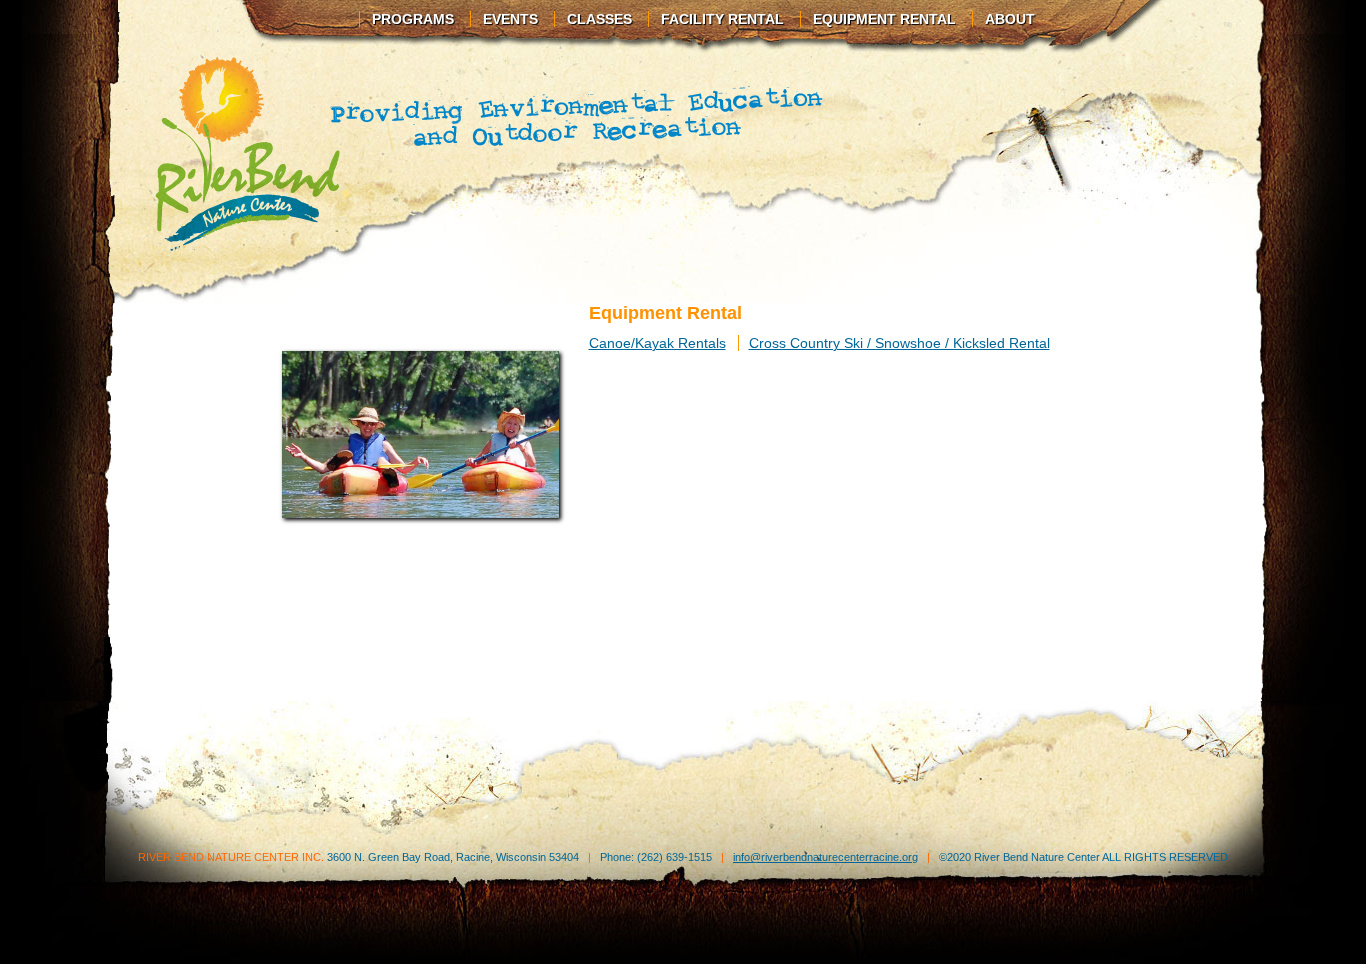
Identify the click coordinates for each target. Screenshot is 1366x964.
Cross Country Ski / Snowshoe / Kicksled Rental (899, 343)
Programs (413, 19)
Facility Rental (722, 19)
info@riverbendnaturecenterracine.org (825, 857)
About (1010, 19)
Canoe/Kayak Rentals (657, 343)
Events (510, 19)
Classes (599, 19)
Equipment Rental (884, 19)
